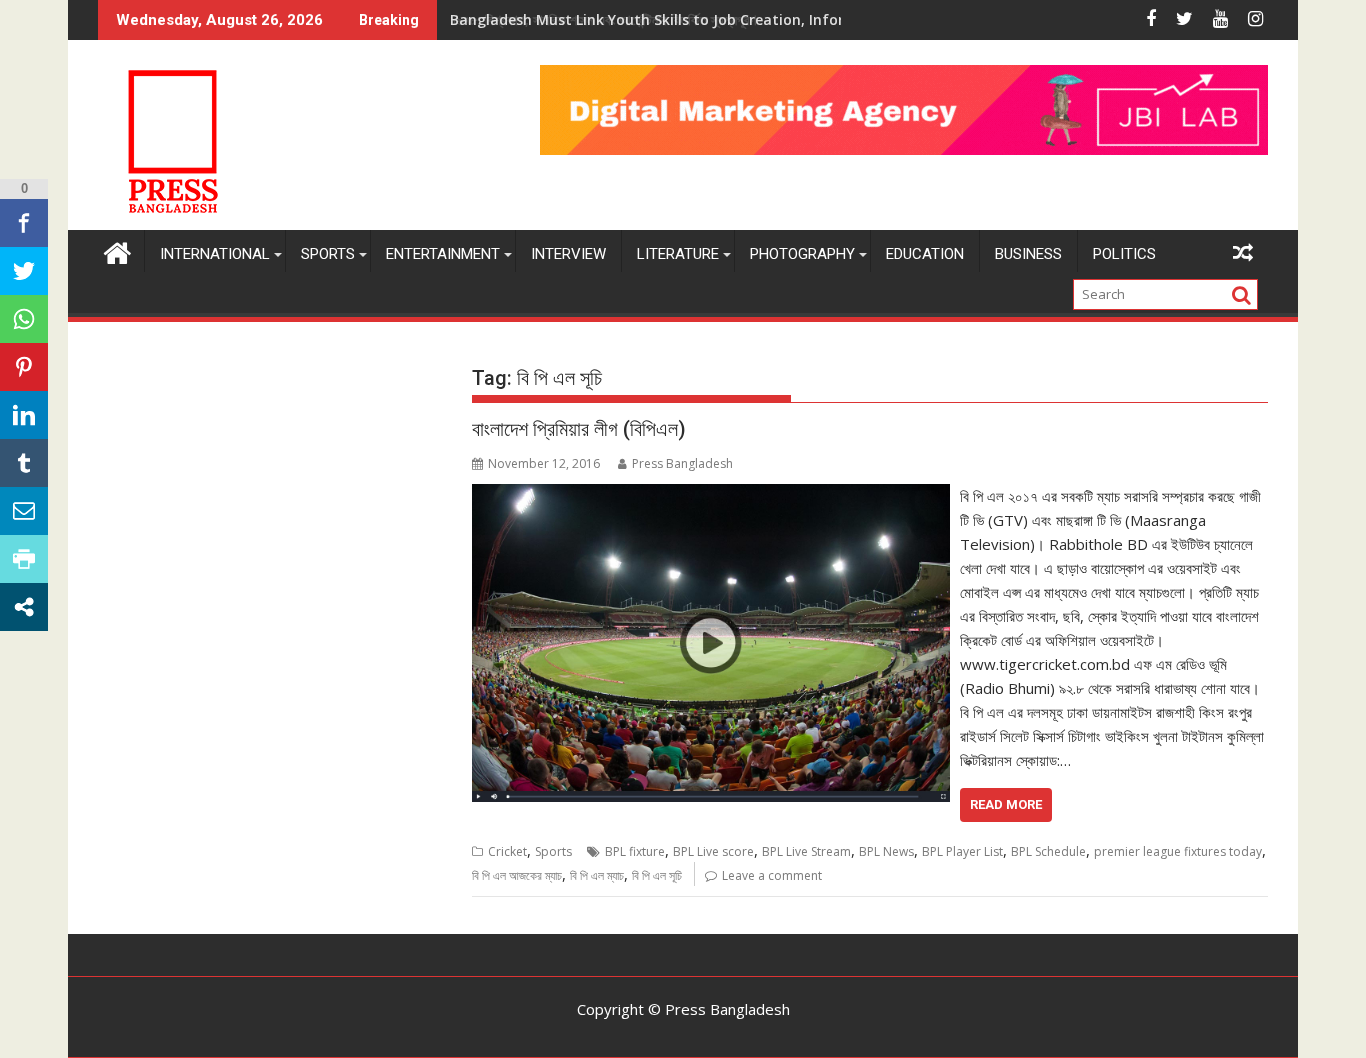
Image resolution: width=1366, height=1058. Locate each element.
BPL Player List (962, 851)
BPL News (886, 851)
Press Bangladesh (682, 463)
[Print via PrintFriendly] (24, 559)
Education (925, 254)
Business (1028, 254)
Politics (1124, 254)
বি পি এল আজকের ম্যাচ (517, 875)
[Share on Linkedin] (24, 415)
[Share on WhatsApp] (24, 319)
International (215, 254)
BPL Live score (713, 851)
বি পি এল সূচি (657, 875)
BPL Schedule (1048, 851)
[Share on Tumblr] (24, 463)
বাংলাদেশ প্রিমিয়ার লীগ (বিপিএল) (579, 429)
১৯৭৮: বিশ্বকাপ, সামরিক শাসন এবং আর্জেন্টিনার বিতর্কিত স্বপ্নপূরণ (603, 19)
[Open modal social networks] (24, 607)
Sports (328, 254)
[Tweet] (24, 271)
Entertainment (443, 254)
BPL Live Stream (806, 851)
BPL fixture (635, 851)
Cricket (507, 851)
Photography (802, 254)
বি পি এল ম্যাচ (597, 875)
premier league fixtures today (1178, 851)
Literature (678, 254)
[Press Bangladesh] (117, 250)
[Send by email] (24, 511)
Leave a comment (772, 875)
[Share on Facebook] (24, 223)
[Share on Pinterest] (24, 367)
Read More (1006, 804)
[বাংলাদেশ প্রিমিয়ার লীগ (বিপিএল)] (710, 496)
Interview (568, 254)
